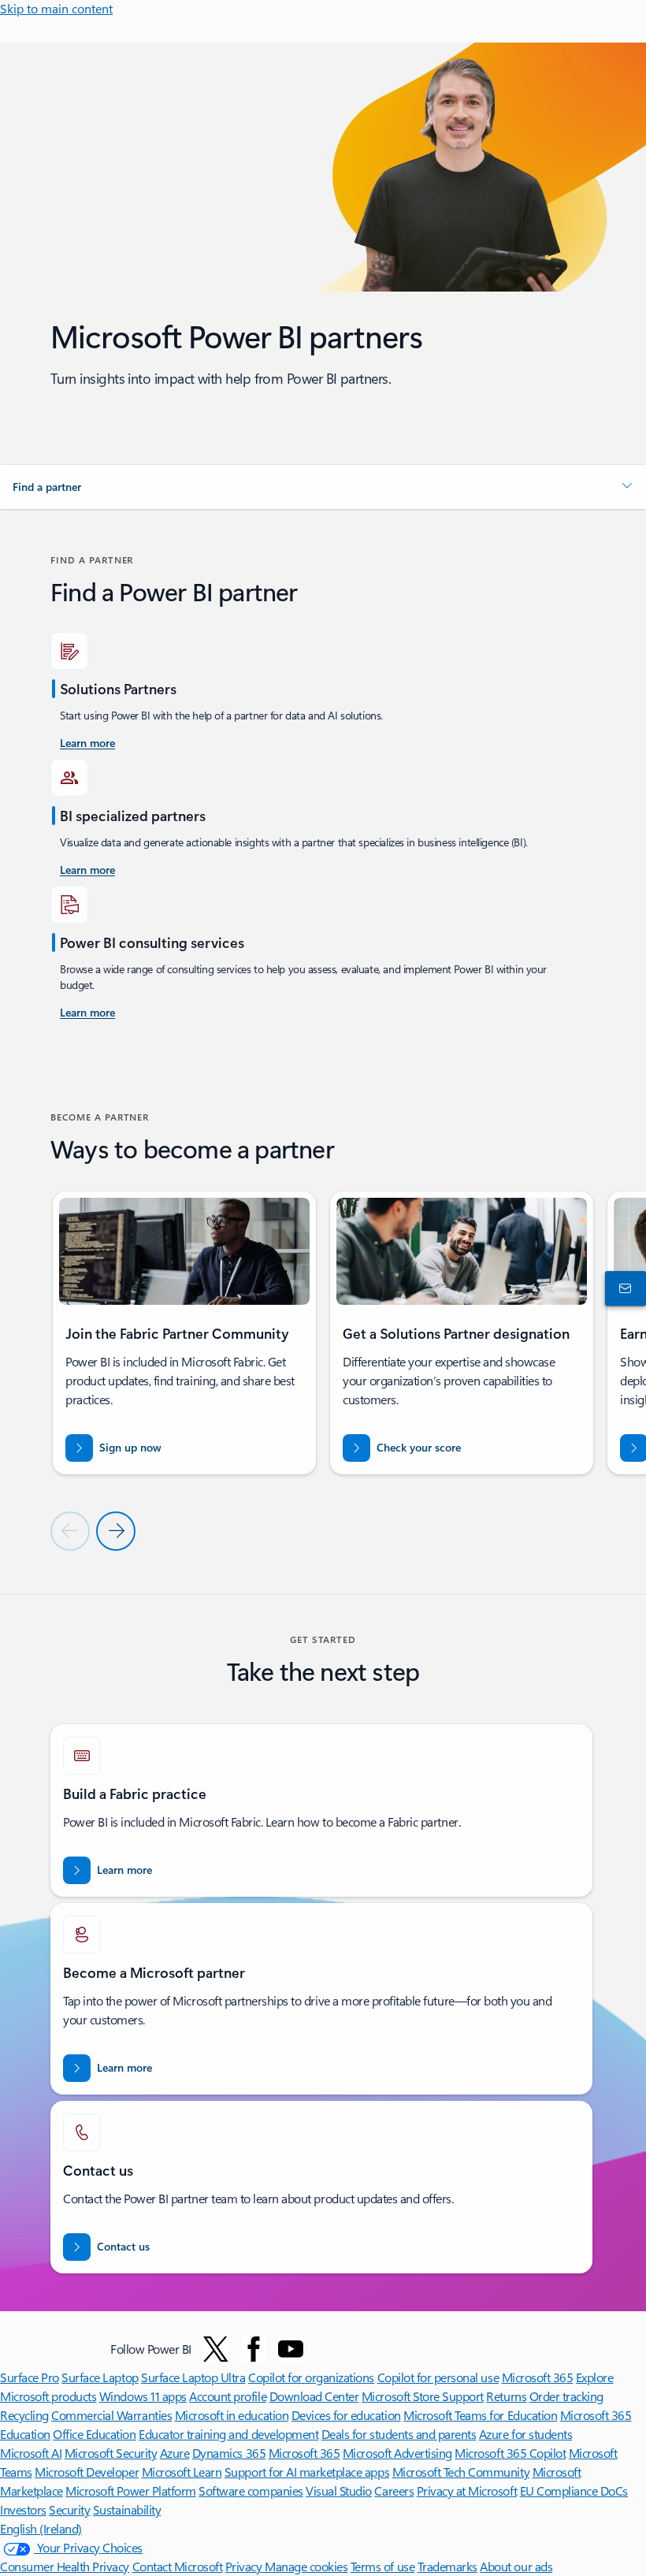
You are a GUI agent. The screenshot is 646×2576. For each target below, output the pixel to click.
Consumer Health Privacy (65, 2566)
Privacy (245, 2566)
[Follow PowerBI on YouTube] (291, 2349)
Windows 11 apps (143, 2396)
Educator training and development (228, 2434)
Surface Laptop (100, 2377)
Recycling (24, 2415)
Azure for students (525, 2434)
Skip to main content (56, 8)
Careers (394, 2491)
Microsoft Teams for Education (480, 2415)
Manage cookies (306, 2566)
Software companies (251, 2491)
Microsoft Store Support (423, 2396)
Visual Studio (339, 2491)
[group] (184, 1333)
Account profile (228, 2396)
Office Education (94, 2434)
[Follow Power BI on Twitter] (216, 2349)
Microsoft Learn (182, 2472)
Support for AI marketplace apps (307, 2472)
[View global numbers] (622, 1288)
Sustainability (127, 2509)
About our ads (516, 2566)
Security (69, 2509)
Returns (506, 2396)
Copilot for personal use (438, 2377)
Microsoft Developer (87, 2472)
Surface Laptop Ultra (193, 2377)
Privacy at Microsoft (467, 2491)
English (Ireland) (41, 2528)
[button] (323, 487)
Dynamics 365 (229, 2453)
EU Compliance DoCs (574, 2491)
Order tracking (566, 2396)
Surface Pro (30, 2377)
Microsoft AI (31, 2453)
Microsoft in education (232, 2415)
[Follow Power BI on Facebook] (254, 2349)
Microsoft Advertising (397, 2453)
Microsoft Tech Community (461, 2472)
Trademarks (447, 2566)
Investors (23, 2509)
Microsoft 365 (538, 2377)
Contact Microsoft (178, 2566)
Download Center (314, 2396)
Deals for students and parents (399, 2434)
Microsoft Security (111, 2453)
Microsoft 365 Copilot (510, 2453)
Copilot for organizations (311, 2377)
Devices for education (346, 2415)
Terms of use (382, 2566)
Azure (175, 2453)
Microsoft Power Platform (130, 2491)
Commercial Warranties (111, 2415)
